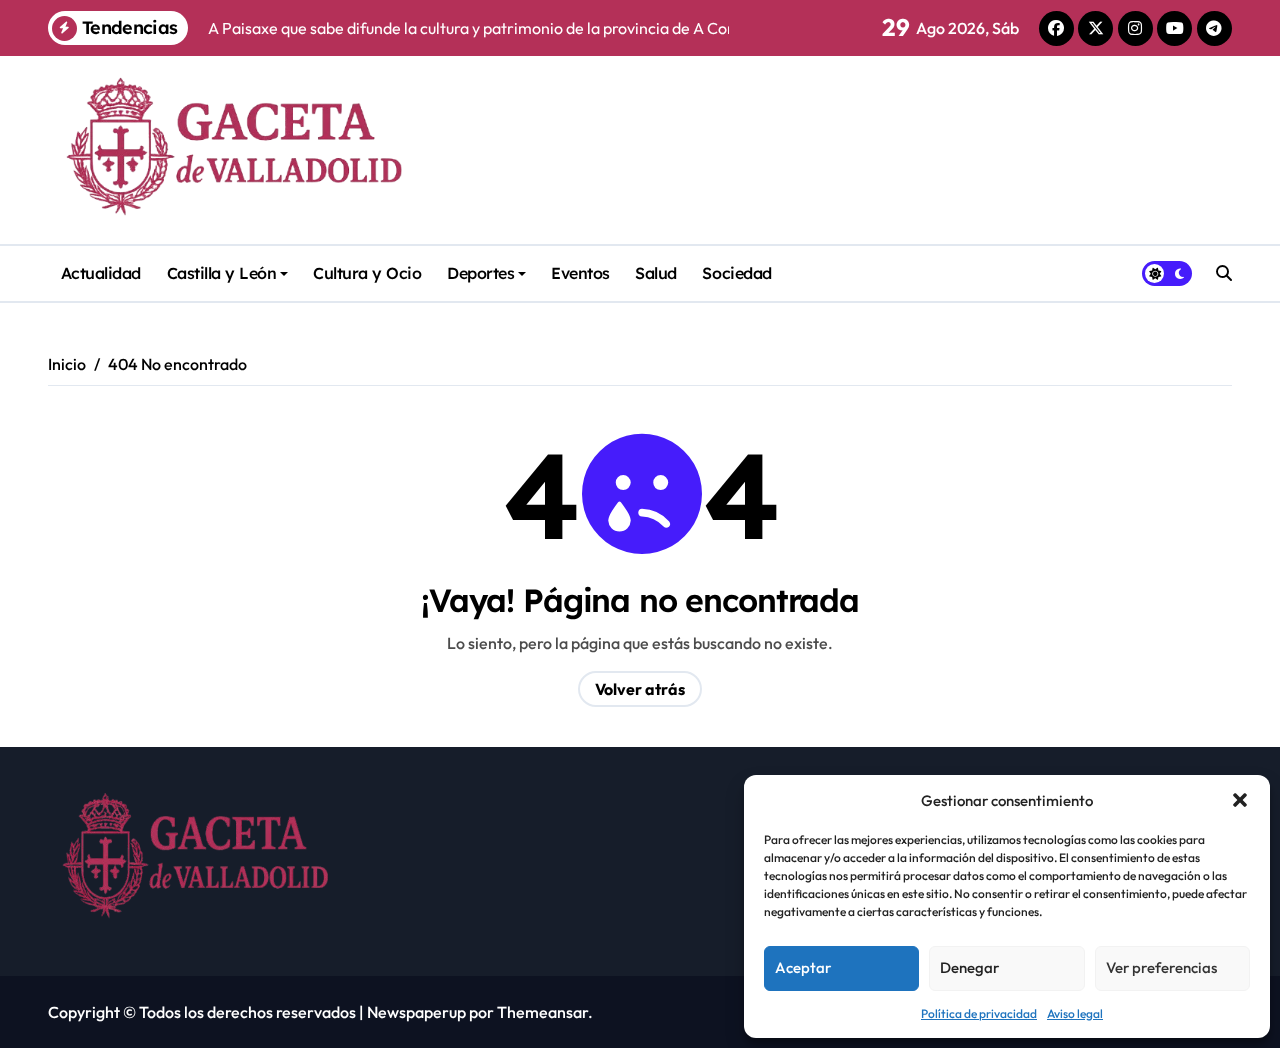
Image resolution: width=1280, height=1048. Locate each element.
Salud (656, 273)
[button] (1240, 800)
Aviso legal (1075, 1013)
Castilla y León (222, 273)
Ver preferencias (1161, 967)
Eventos (580, 273)
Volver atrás (640, 689)
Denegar (969, 967)
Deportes (480, 273)
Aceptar (803, 967)
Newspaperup (416, 1012)
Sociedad (736, 273)
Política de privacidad (979, 1013)
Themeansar (542, 1012)
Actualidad (101, 273)
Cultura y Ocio (367, 273)
